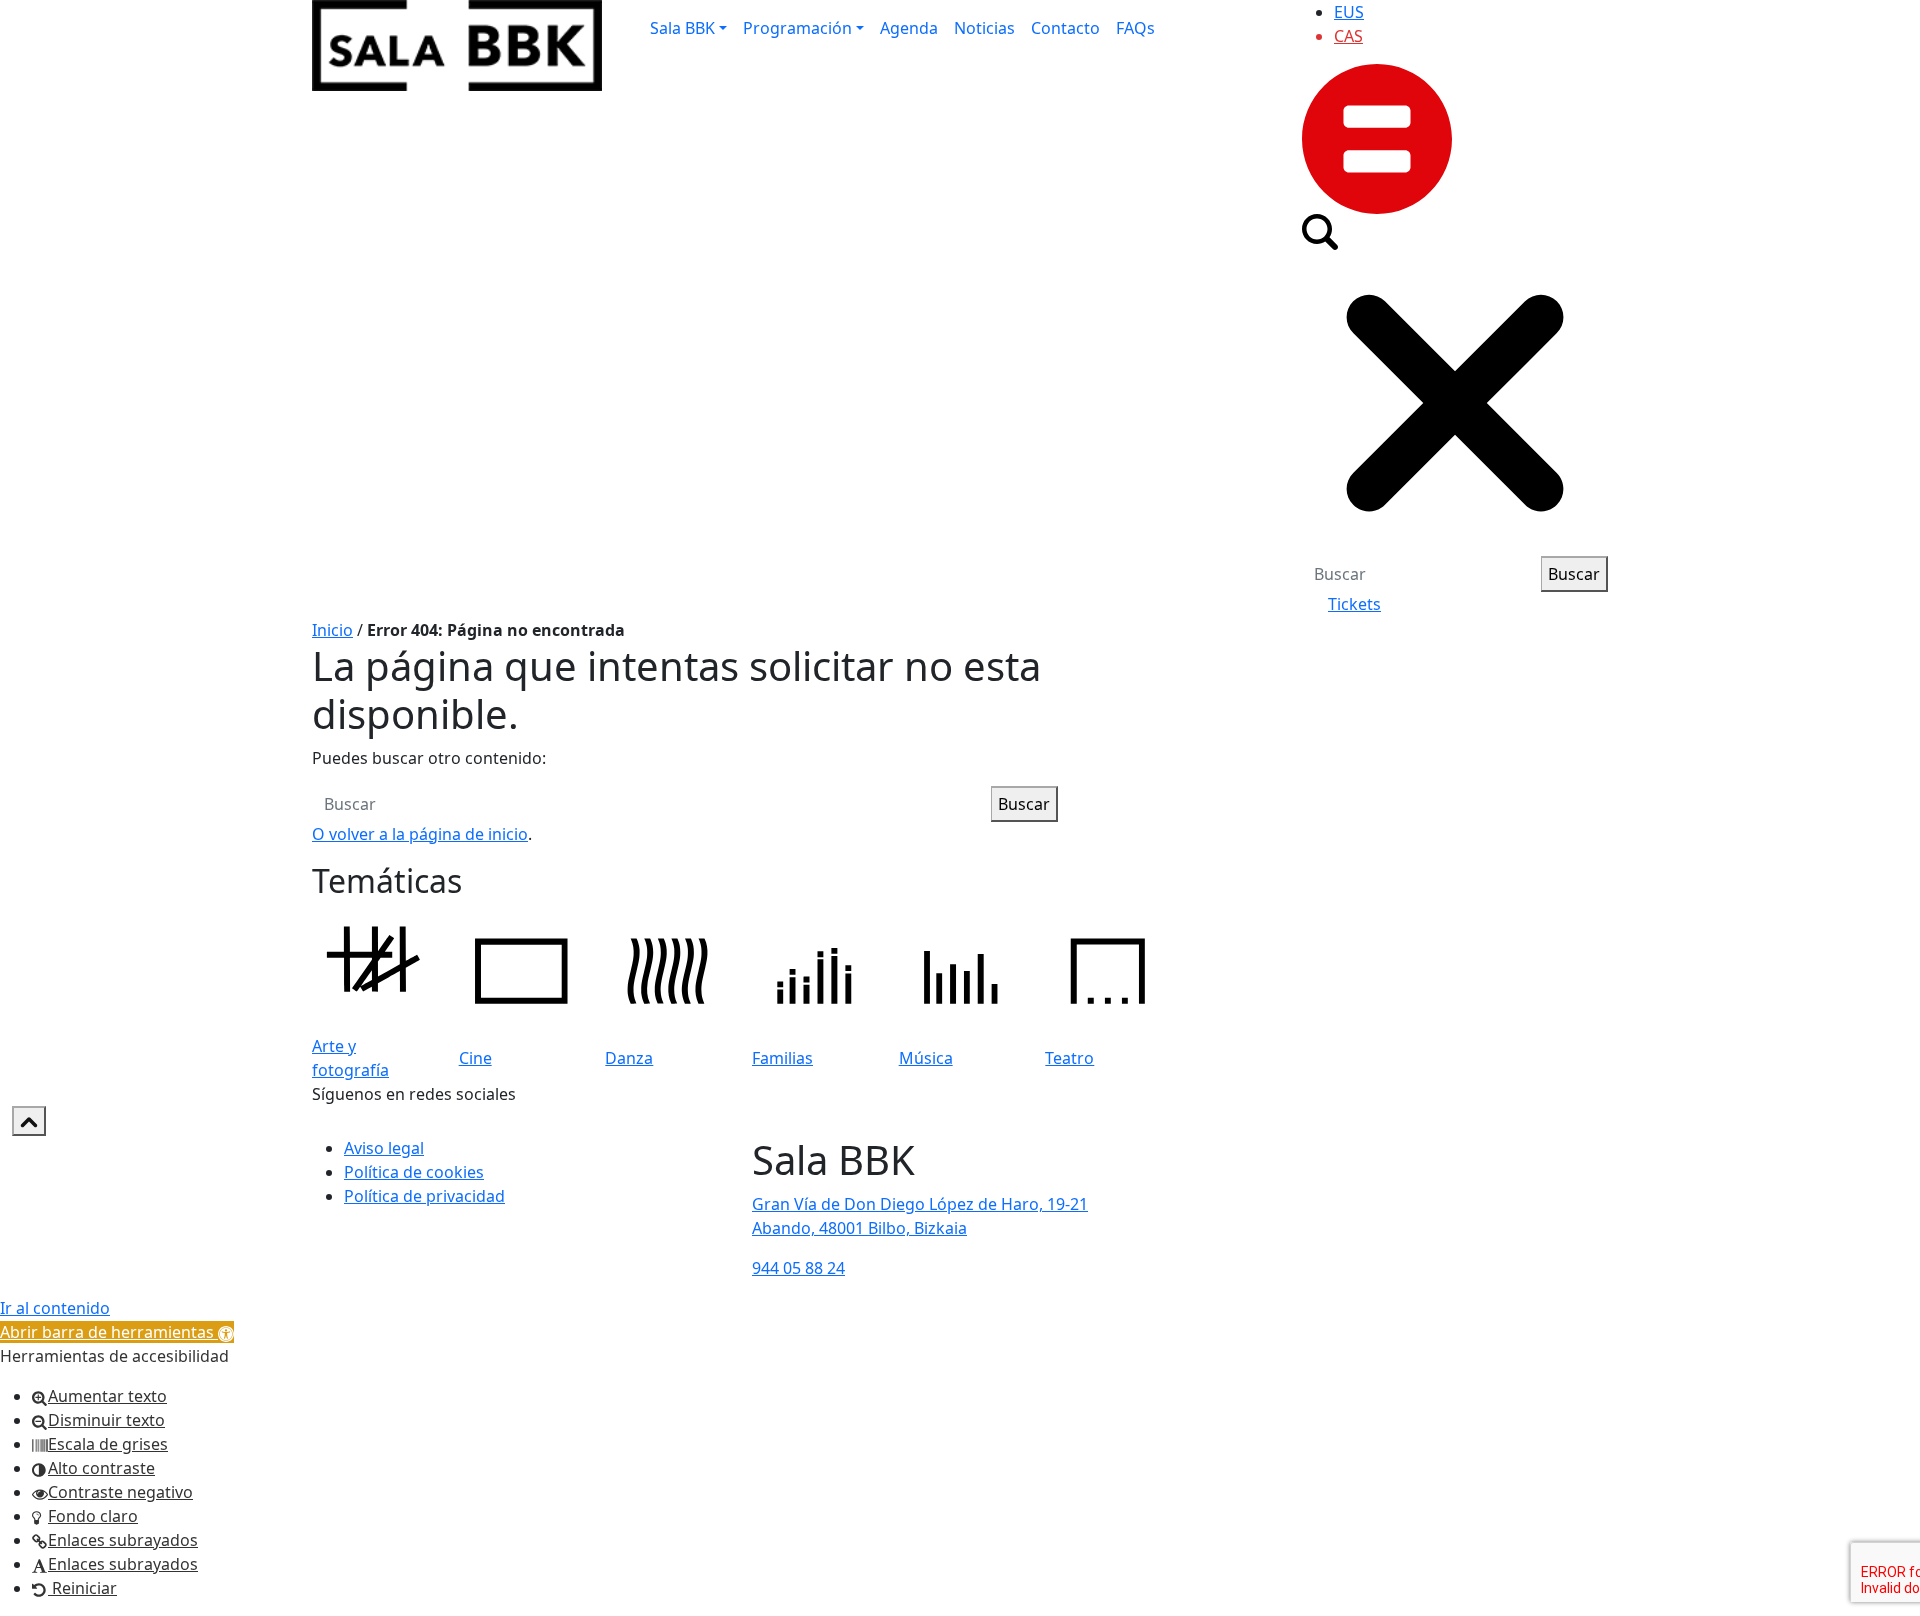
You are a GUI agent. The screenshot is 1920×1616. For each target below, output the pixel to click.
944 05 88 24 (798, 1268)
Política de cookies (414, 1172)
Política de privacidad (424, 1196)
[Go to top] (29, 1121)
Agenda (909, 28)
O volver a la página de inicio (420, 834)
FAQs (1135, 28)
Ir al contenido (55, 1308)
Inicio (332, 630)
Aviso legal (384, 1148)
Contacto (1065, 28)
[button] (117, 1332)
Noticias (984, 28)
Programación (797, 28)
